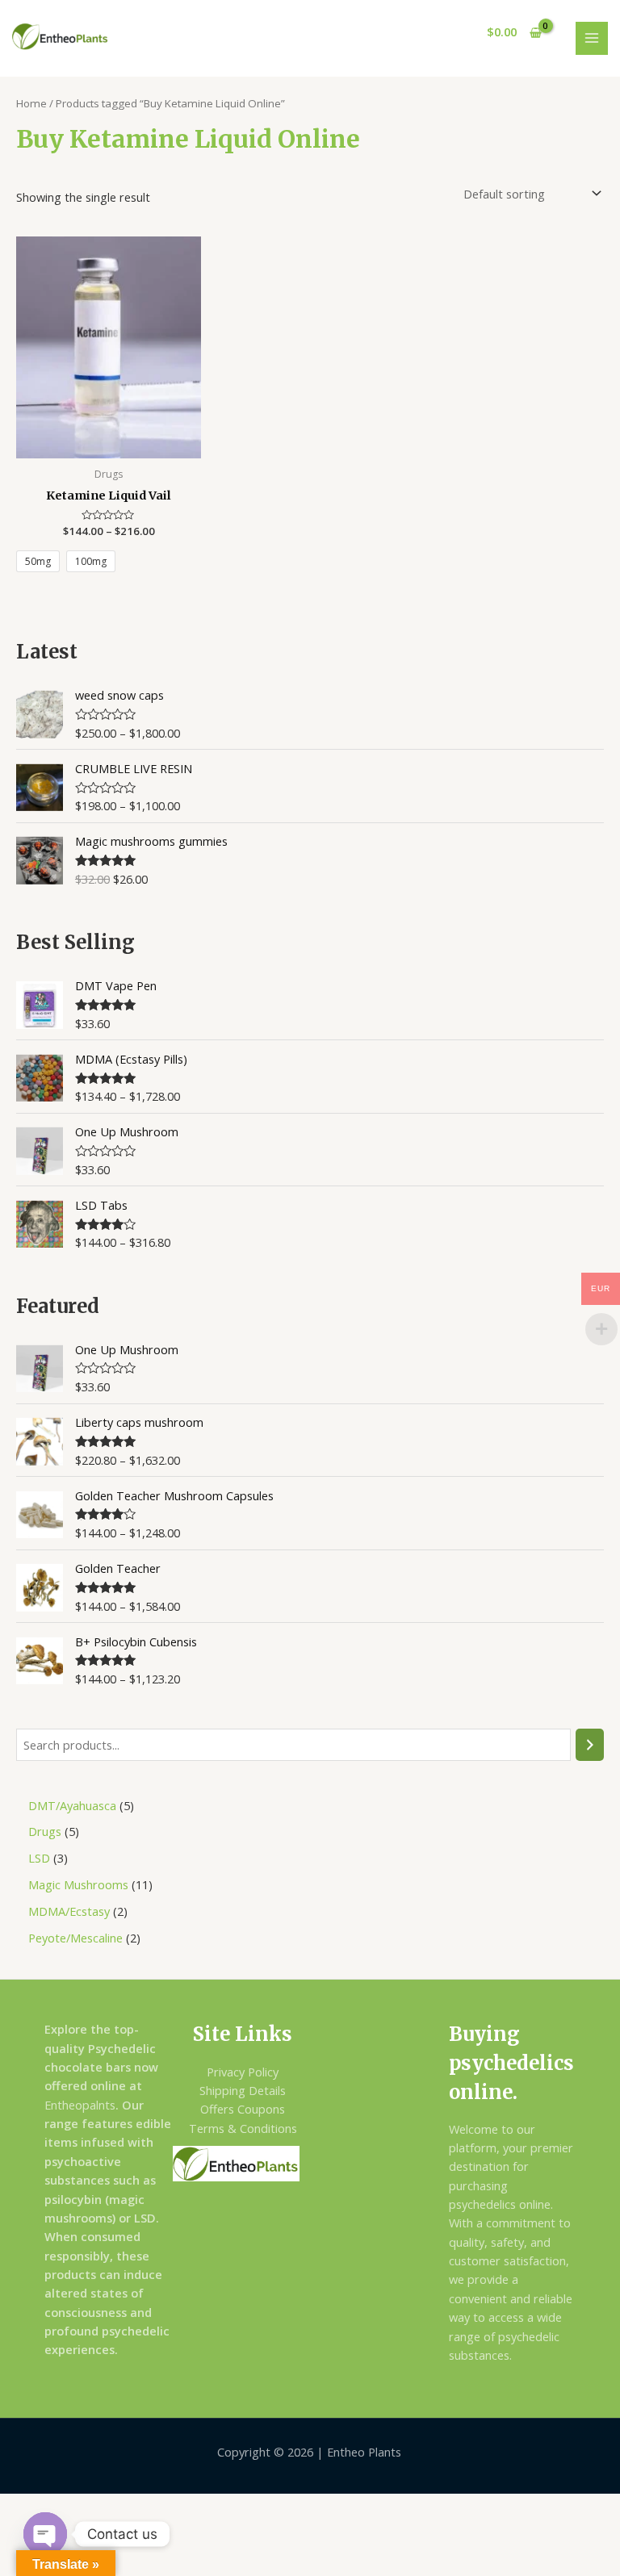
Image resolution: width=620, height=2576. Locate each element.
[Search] (590, 1745)
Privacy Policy (243, 2072)
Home (31, 103)
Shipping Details (243, 2090)
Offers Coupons (243, 2109)
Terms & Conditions (243, 2128)
